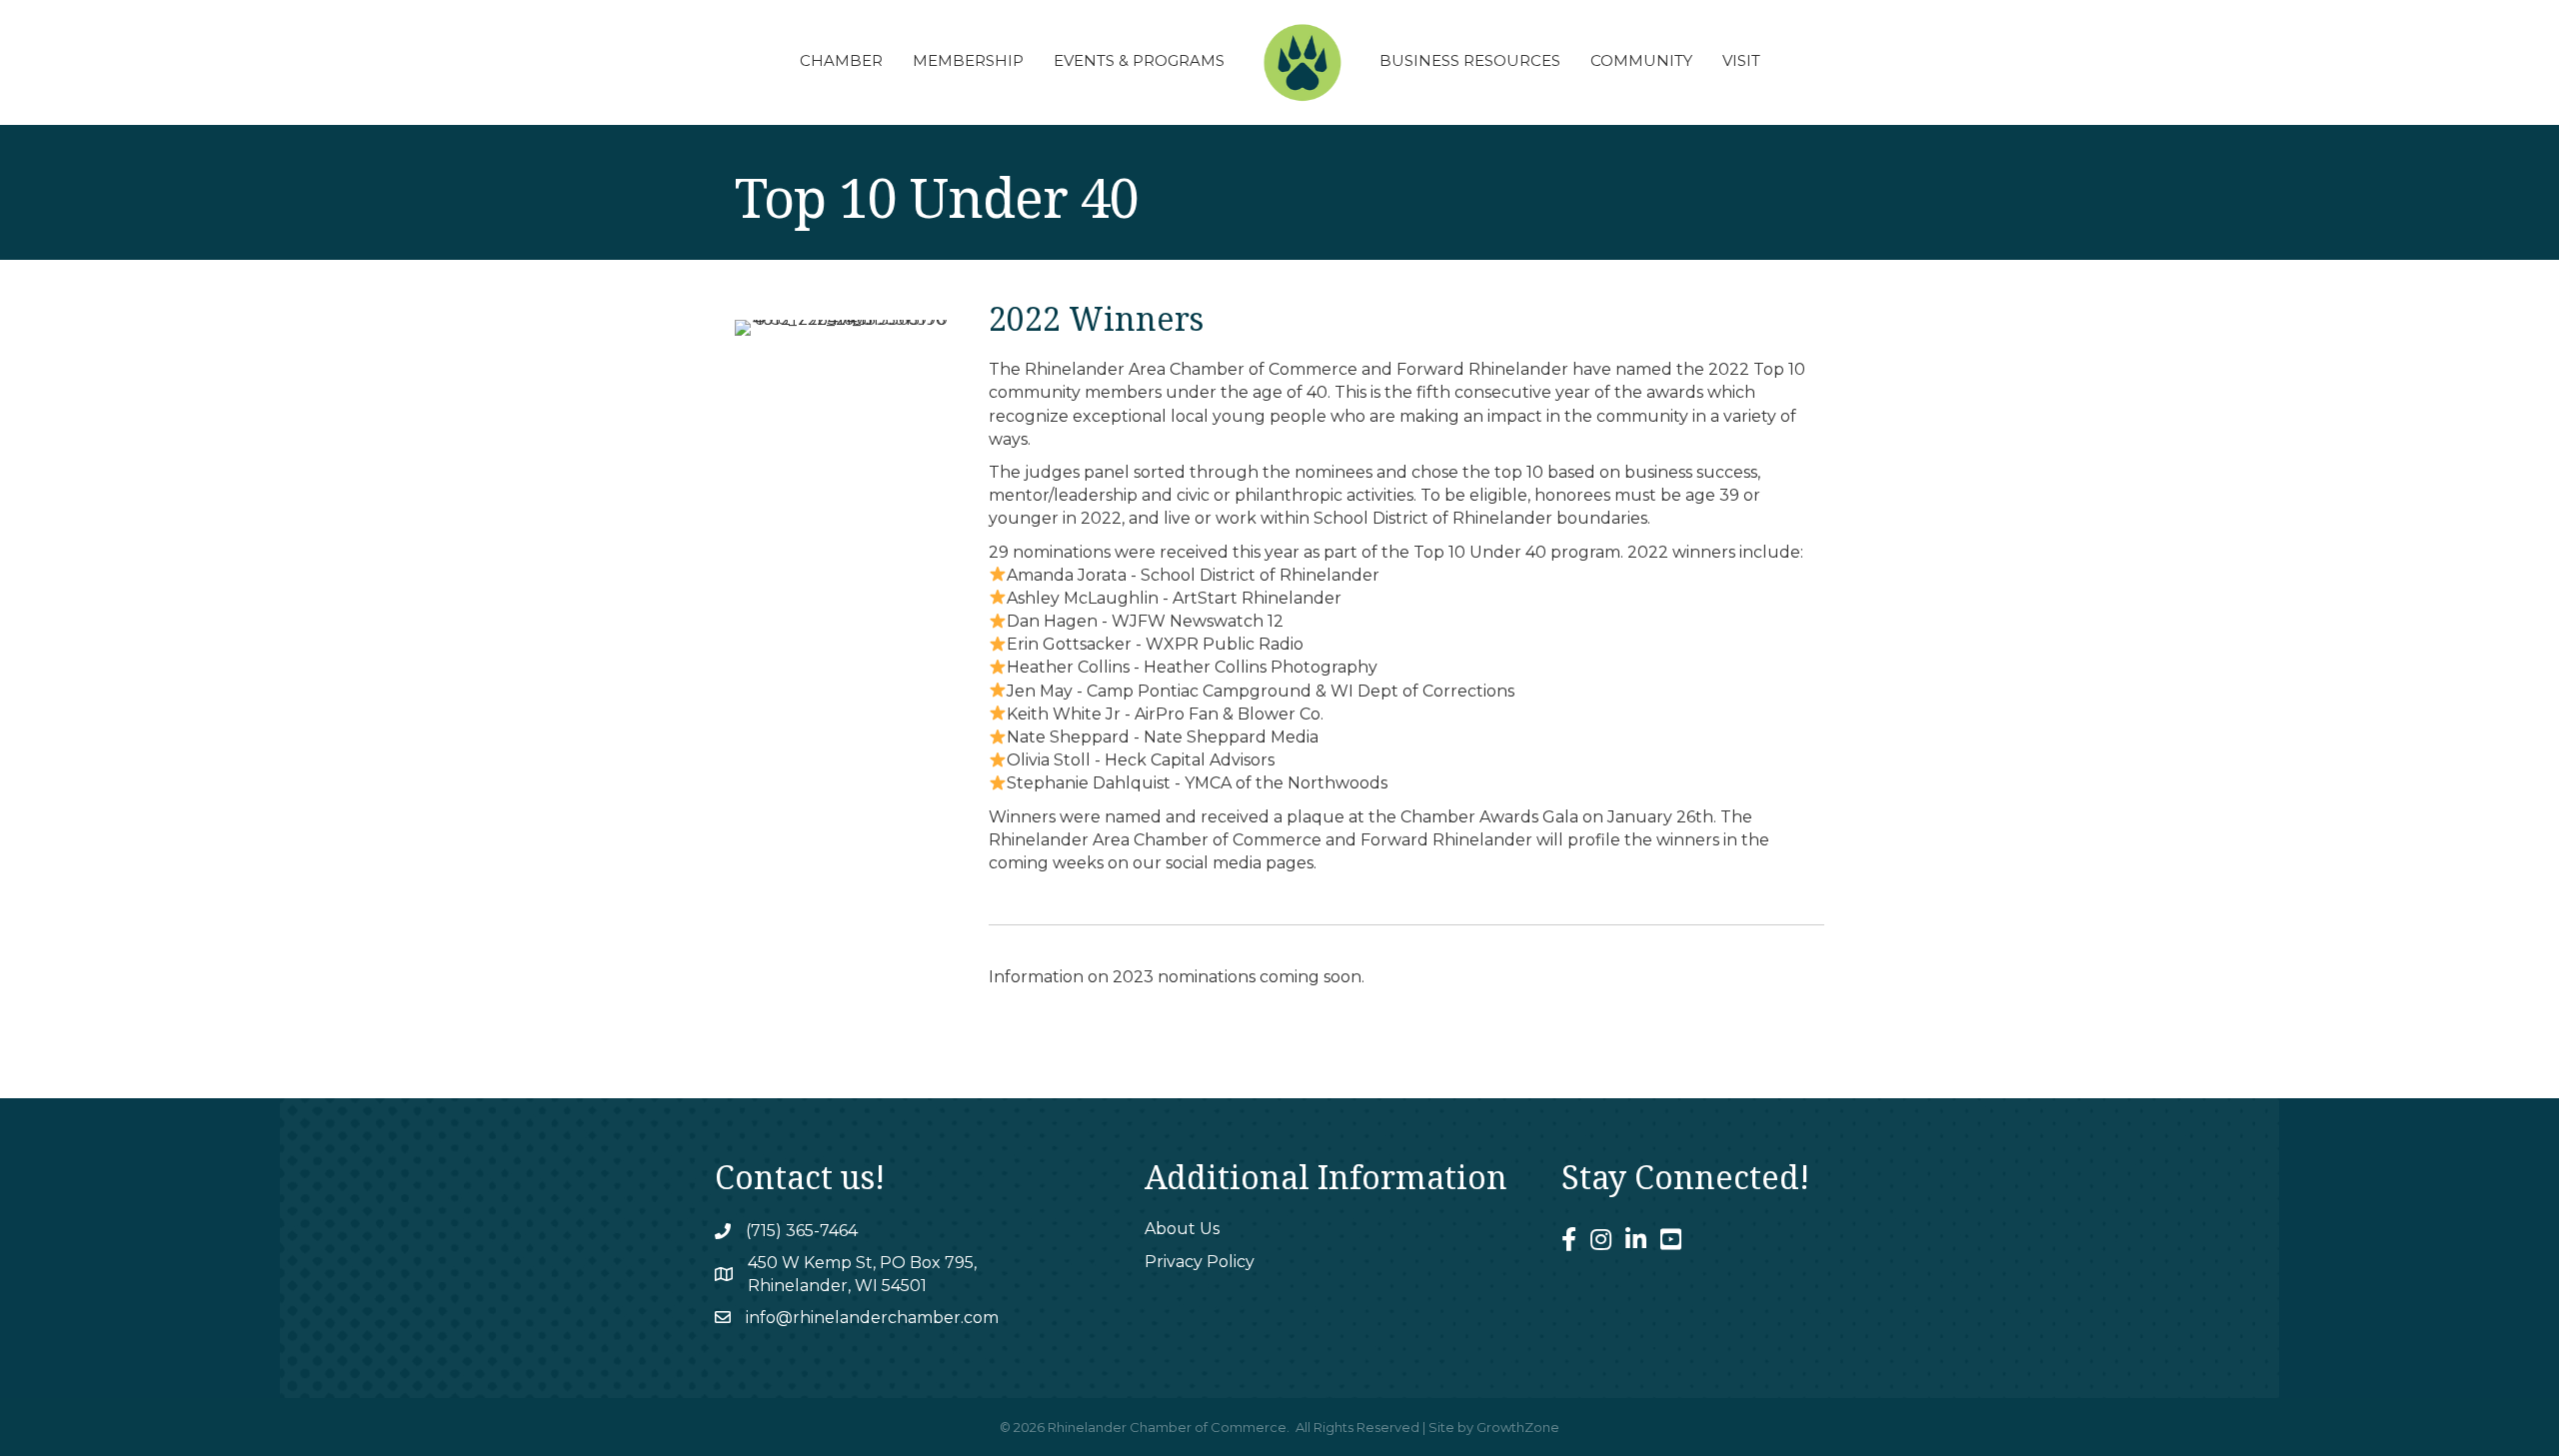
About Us (1182, 1229)
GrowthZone (1518, 1427)
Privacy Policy (1200, 1262)
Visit (1741, 60)
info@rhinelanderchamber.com (872, 1318)
